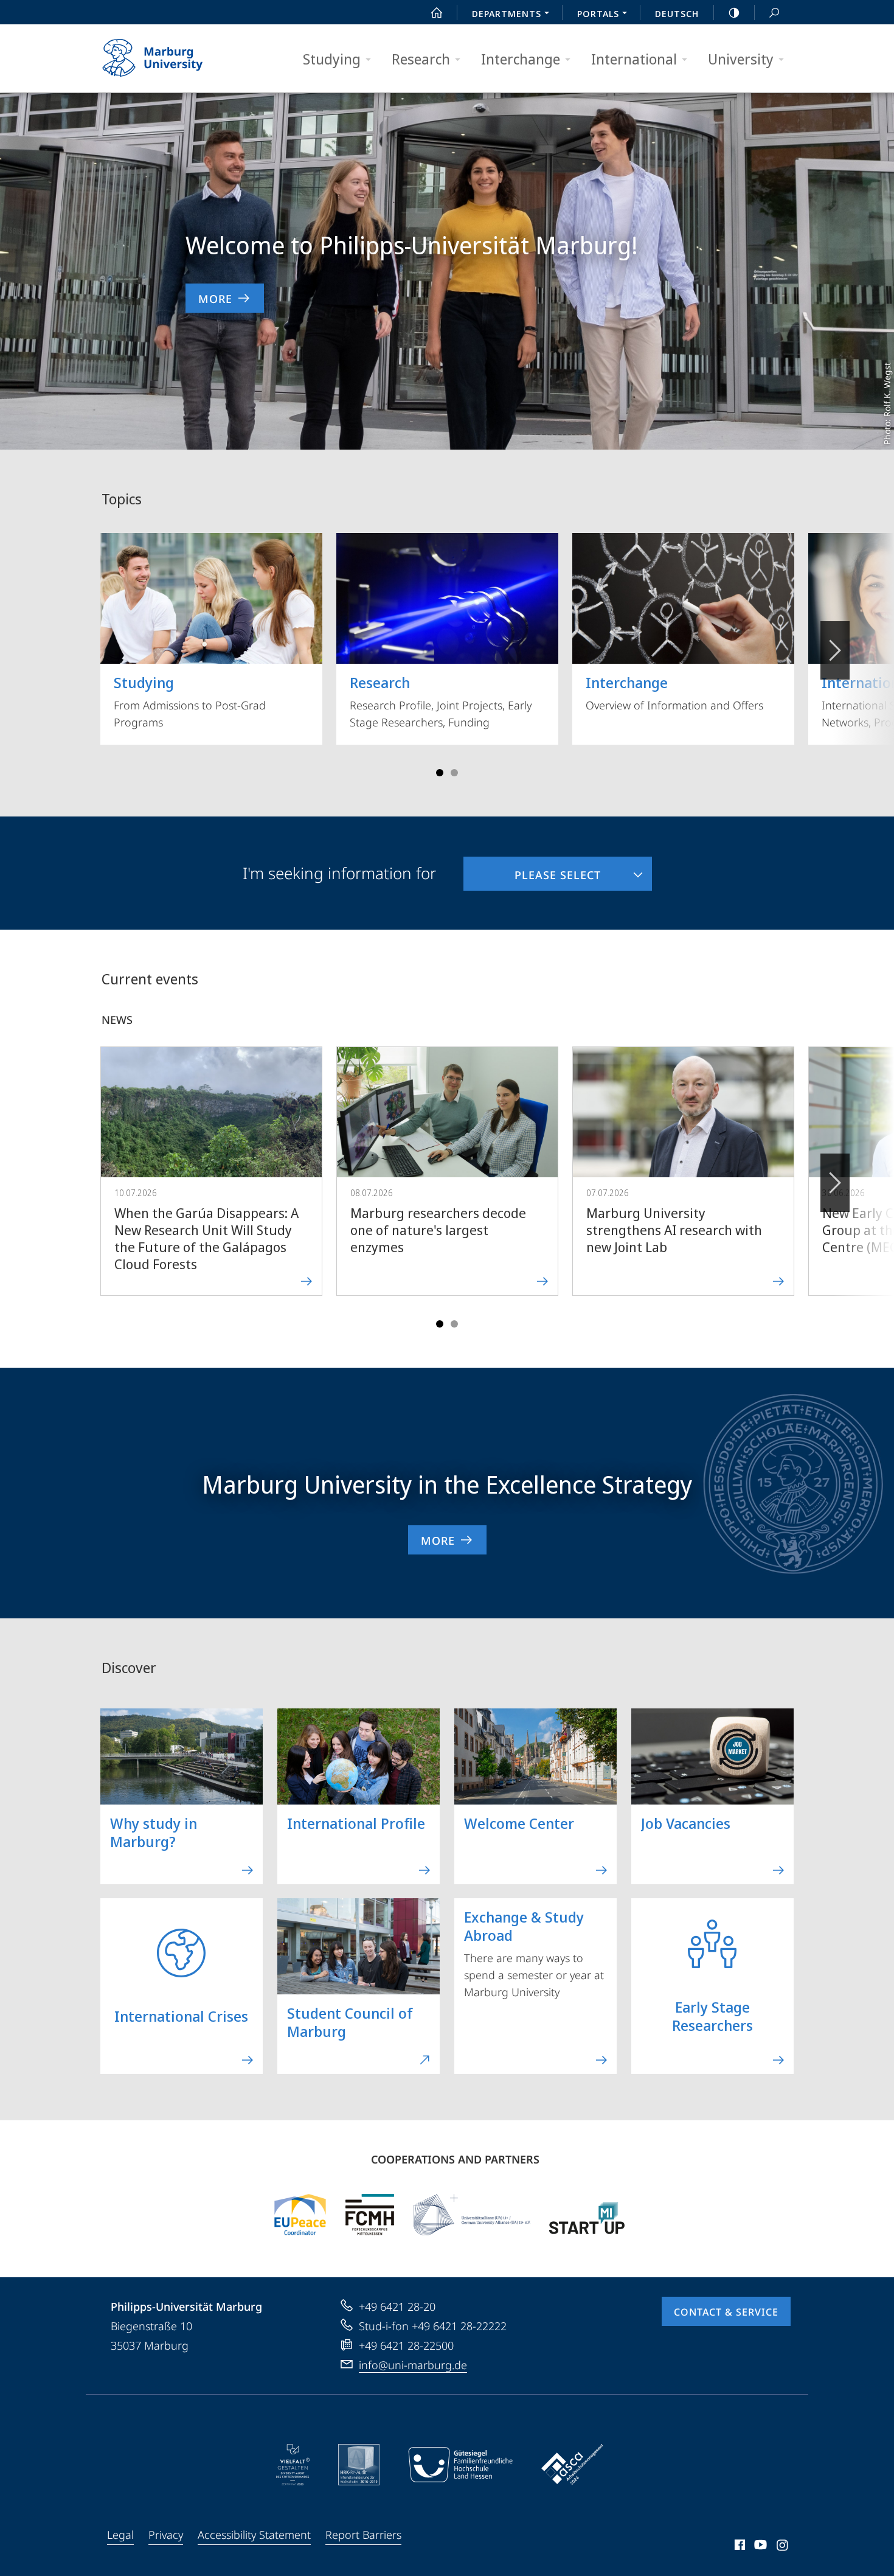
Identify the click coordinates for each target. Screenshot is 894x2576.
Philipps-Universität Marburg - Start (176, 58)
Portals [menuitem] (598, 13)
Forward (835, 1183)
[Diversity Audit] (293, 2465)
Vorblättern (835, 650)
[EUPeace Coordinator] (300, 2215)
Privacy (166, 2535)
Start (437, 12)
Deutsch (677, 13)
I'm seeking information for (339, 873)
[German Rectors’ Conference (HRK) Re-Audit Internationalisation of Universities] (359, 2465)
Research (421, 59)
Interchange (521, 59)
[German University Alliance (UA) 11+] (472, 2215)
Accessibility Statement (254, 2535)
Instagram (783, 2547)
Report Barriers (363, 2535)
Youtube (759, 2547)
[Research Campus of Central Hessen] (370, 2215)
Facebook (739, 2547)
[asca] (572, 2465)
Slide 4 (454, 773)
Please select (532, 869)
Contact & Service (726, 2312)
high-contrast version (734, 12)
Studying (332, 59)
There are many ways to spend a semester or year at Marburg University (534, 1953)
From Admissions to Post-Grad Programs (190, 701)
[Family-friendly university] (460, 2465)
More (215, 299)
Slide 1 (440, 773)
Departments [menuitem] (507, 13)
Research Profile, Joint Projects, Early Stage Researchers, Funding (441, 701)
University (741, 59)
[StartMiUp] (587, 2215)
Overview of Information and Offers (674, 692)
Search (774, 12)
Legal (120, 2535)
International (634, 59)
